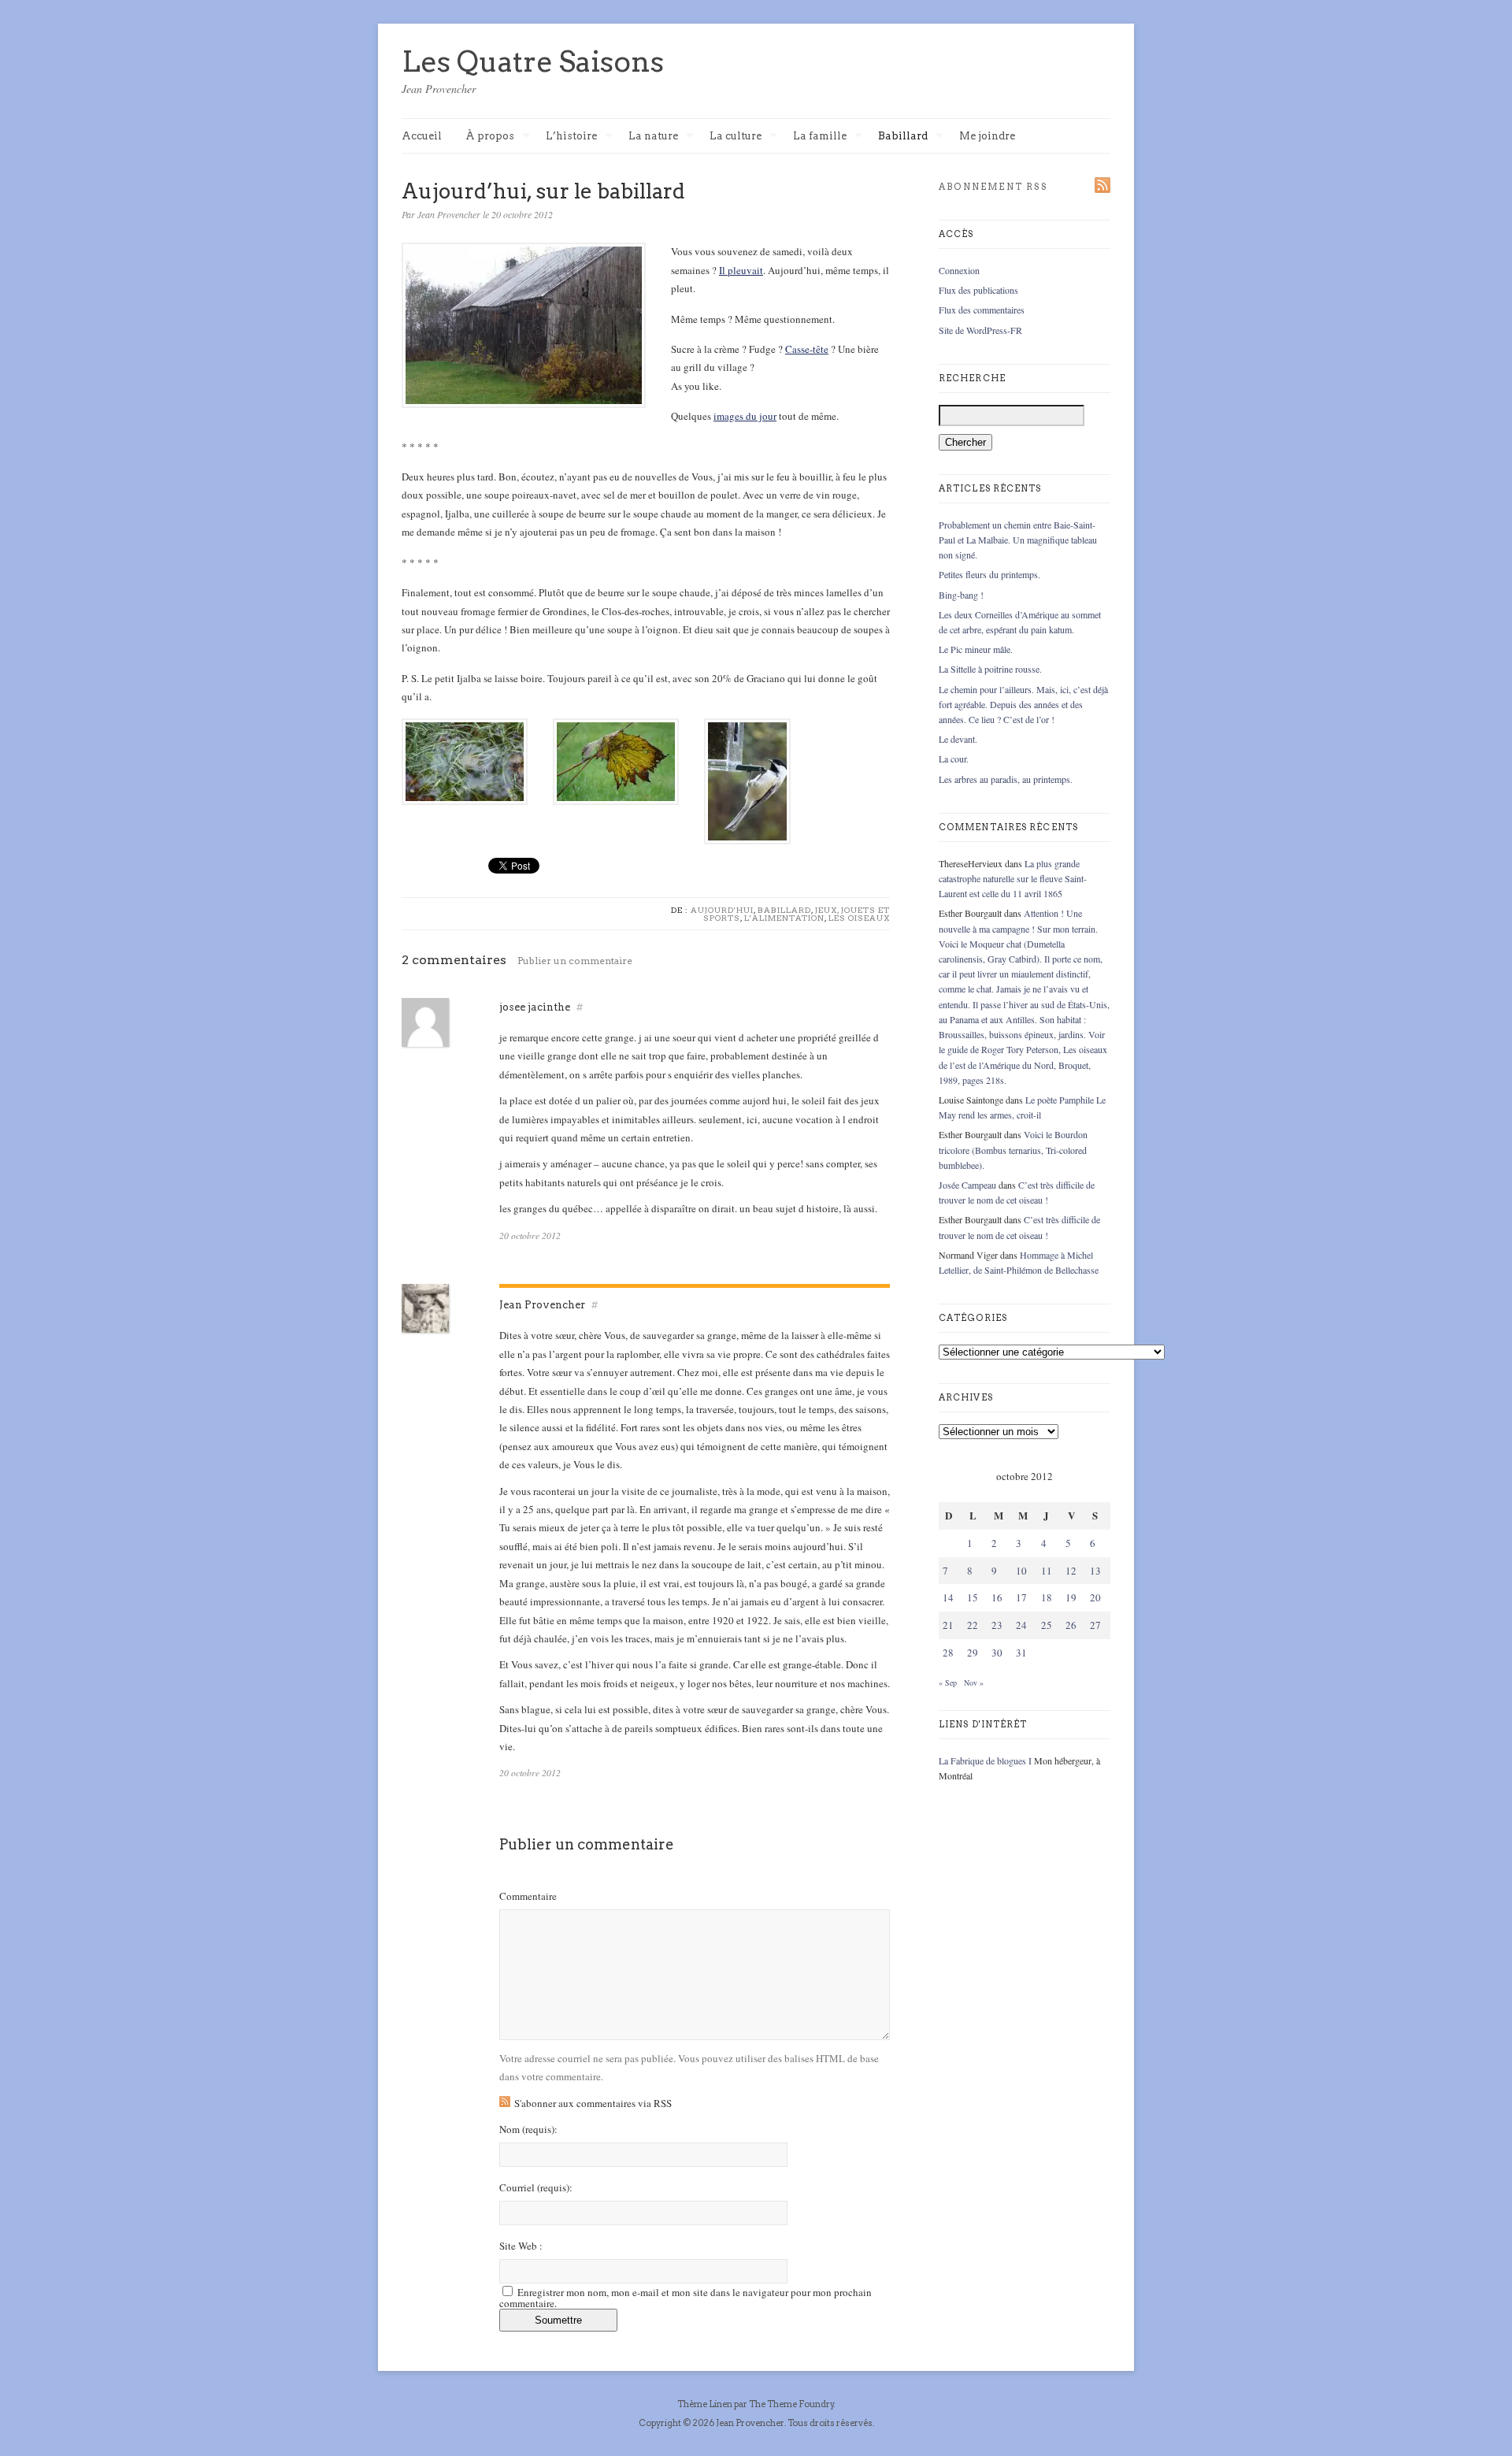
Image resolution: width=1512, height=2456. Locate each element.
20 (1095, 1597)
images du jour (745, 416)
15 (973, 1597)
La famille (820, 137)
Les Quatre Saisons (533, 61)
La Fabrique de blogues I (985, 1760)
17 (1021, 1597)
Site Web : (521, 2246)
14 (948, 1597)
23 (997, 1625)
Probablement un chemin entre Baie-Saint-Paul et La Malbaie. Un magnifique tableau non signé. (1018, 540)
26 (1071, 1625)
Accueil (422, 136)
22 (973, 1625)
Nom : (528, 2130)
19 (1071, 1597)
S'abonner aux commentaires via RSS (593, 2103)
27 (1095, 1625)
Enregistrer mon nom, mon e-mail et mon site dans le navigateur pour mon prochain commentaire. (686, 2298)
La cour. (954, 759)
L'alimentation (784, 918)
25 (1047, 1625)
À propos (490, 137)
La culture (736, 137)
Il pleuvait (741, 270)
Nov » (974, 1682)
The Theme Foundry (791, 2404)
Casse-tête (807, 349)
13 (1095, 1571)
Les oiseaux (859, 918)
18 (1047, 1597)
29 (973, 1653)
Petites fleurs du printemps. (989, 574)
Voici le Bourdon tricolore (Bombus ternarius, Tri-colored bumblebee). (1013, 1149)
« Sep (948, 1682)
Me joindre (987, 136)
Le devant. (958, 739)
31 (1021, 1653)
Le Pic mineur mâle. (976, 649)
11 (1047, 1571)
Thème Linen (706, 2404)
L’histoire (571, 137)
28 (948, 1653)
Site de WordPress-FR (980, 330)
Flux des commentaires (982, 310)
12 (1071, 1571)
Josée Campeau (967, 1185)
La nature (653, 137)
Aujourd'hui (722, 910)
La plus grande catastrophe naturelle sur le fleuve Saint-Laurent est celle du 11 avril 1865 (1013, 878)
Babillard (903, 137)
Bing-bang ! (961, 595)
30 (997, 1653)
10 (1021, 1571)
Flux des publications (978, 290)
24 (1021, 1625)
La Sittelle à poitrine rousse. (990, 669)
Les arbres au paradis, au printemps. (1006, 779)
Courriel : (536, 2188)
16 (997, 1597)
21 (948, 1625)
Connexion (959, 270)
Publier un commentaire (575, 961)
